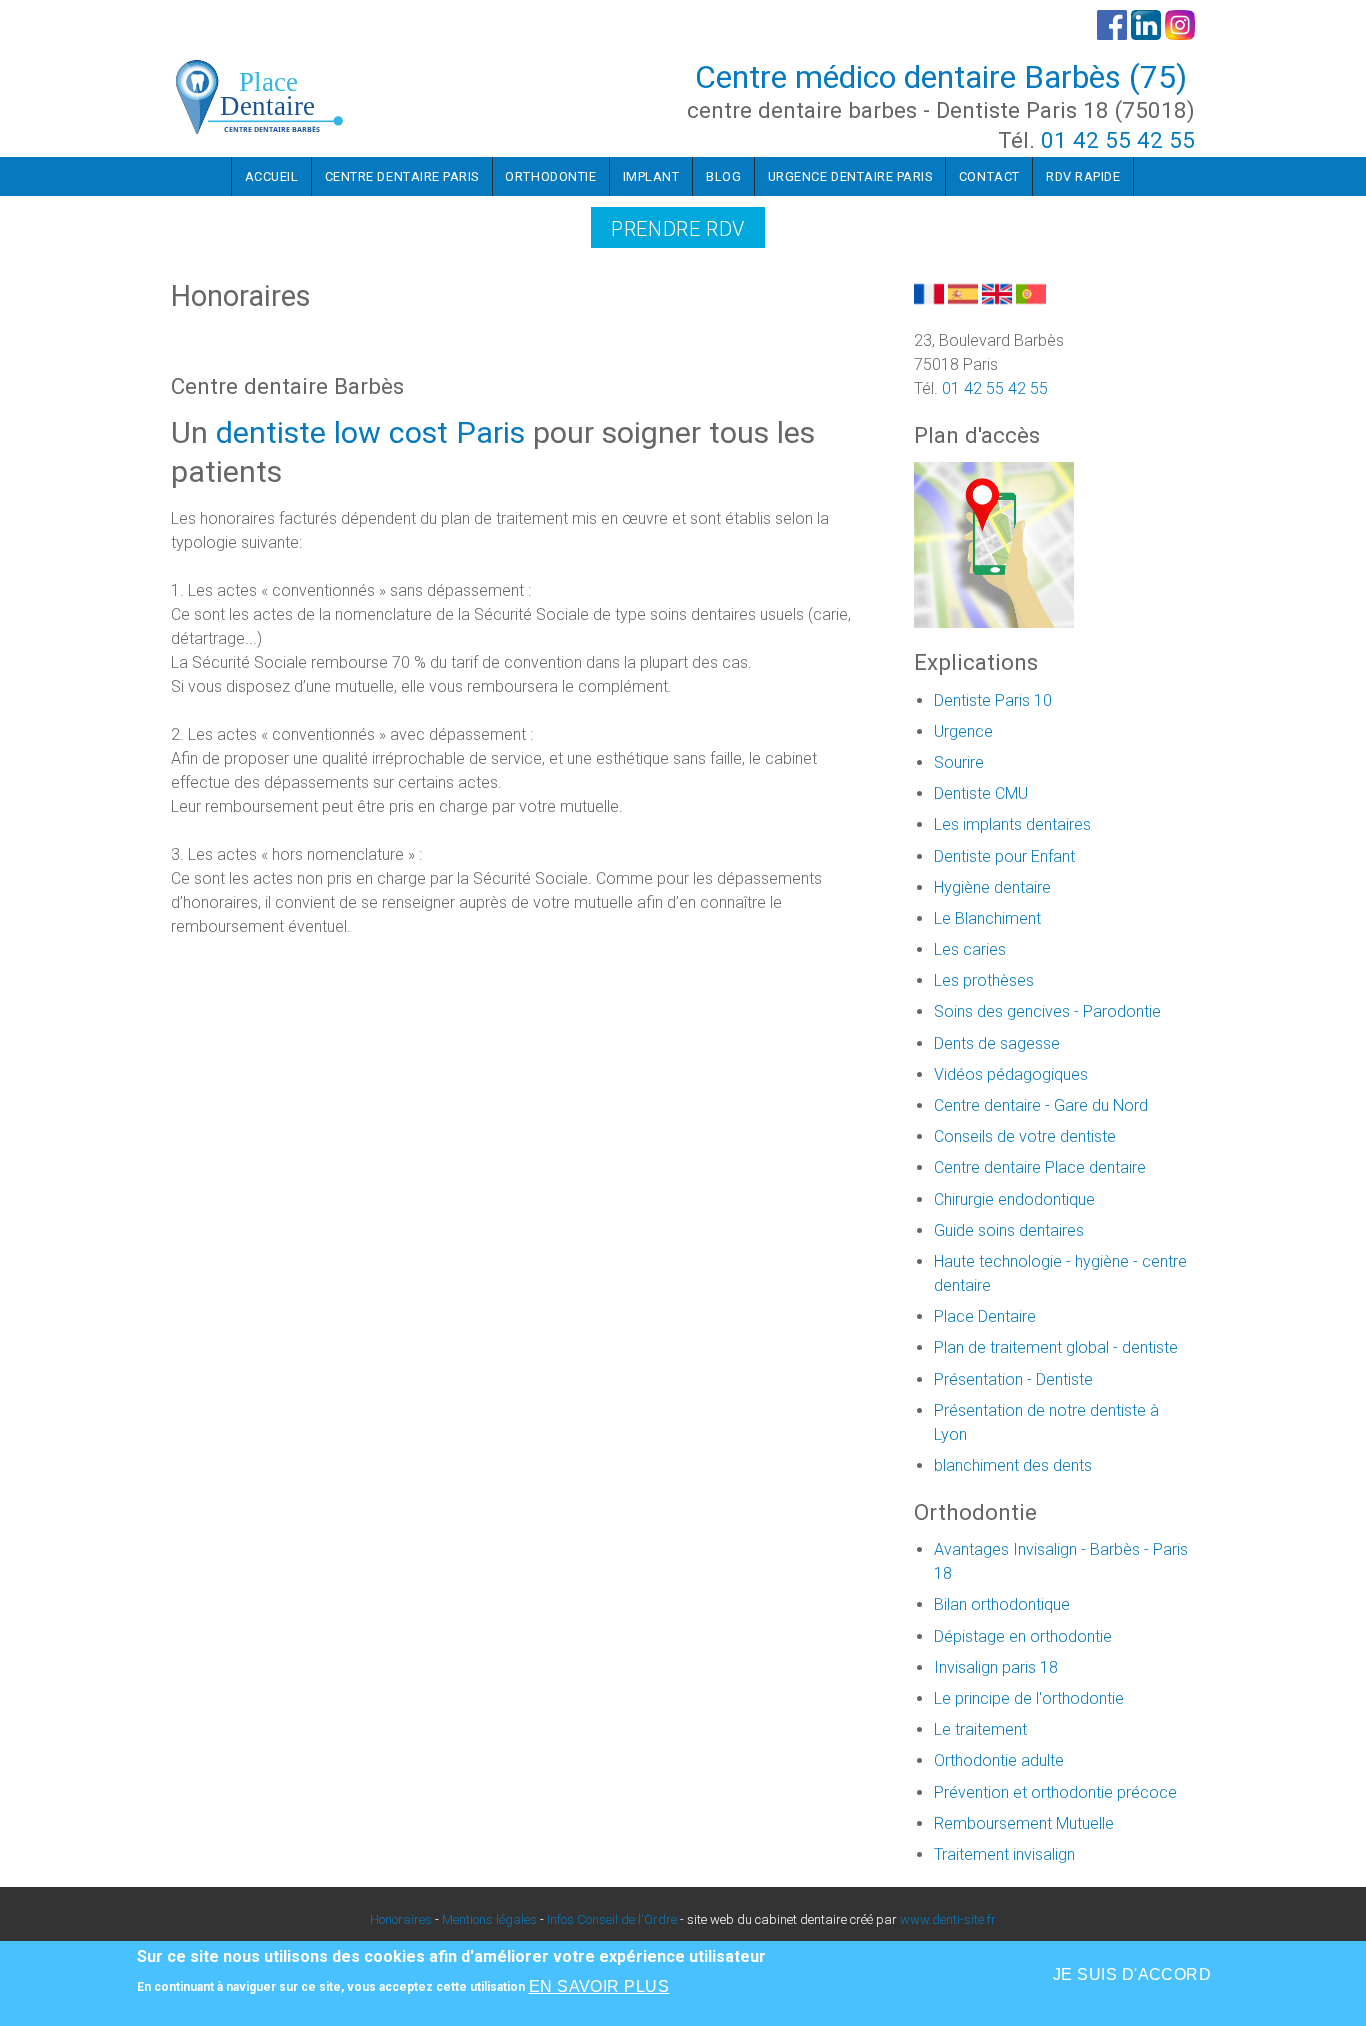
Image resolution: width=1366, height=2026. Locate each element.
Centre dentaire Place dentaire (1040, 1167)
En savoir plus (599, 1985)
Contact (989, 176)
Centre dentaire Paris (402, 176)
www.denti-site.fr (948, 1919)
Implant (651, 176)
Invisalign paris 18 (996, 1667)
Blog (723, 176)
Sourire (959, 762)
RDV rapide (1083, 176)
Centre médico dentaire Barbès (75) (941, 77)
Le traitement (980, 1729)
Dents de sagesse (997, 1043)
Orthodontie (550, 176)
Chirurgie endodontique (1014, 1199)
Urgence (963, 731)
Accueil (272, 176)
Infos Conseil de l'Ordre (612, 1919)
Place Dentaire (985, 1316)
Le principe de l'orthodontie (1029, 1698)
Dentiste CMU (981, 793)
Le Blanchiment (987, 918)
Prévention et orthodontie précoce (1055, 1792)
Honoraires (401, 1919)
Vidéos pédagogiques (1011, 1074)
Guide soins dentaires (1009, 1230)
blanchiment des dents (1013, 1465)
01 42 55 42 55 (1118, 140)
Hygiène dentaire (992, 887)
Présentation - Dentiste (1013, 1379)
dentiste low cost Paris (370, 432)
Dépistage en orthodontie (1023, 1636)
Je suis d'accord (1132, 1974)
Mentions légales (489, 1919)
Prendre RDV (678, 229)
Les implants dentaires (1012, 824)
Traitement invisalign (1004, 1854)
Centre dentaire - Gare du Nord (1041, 1105)
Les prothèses (984, 980)
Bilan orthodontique (1002, 1604)
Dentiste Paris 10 (993, 700)
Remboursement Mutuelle (1024, 1823)
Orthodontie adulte (999, 1760)
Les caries (970, 949)
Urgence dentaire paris (850, 176)
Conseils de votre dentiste (1025, 1136)
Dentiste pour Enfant (1004, 856)
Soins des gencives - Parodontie (1047, 1011)
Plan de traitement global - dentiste (1056, 1347)
